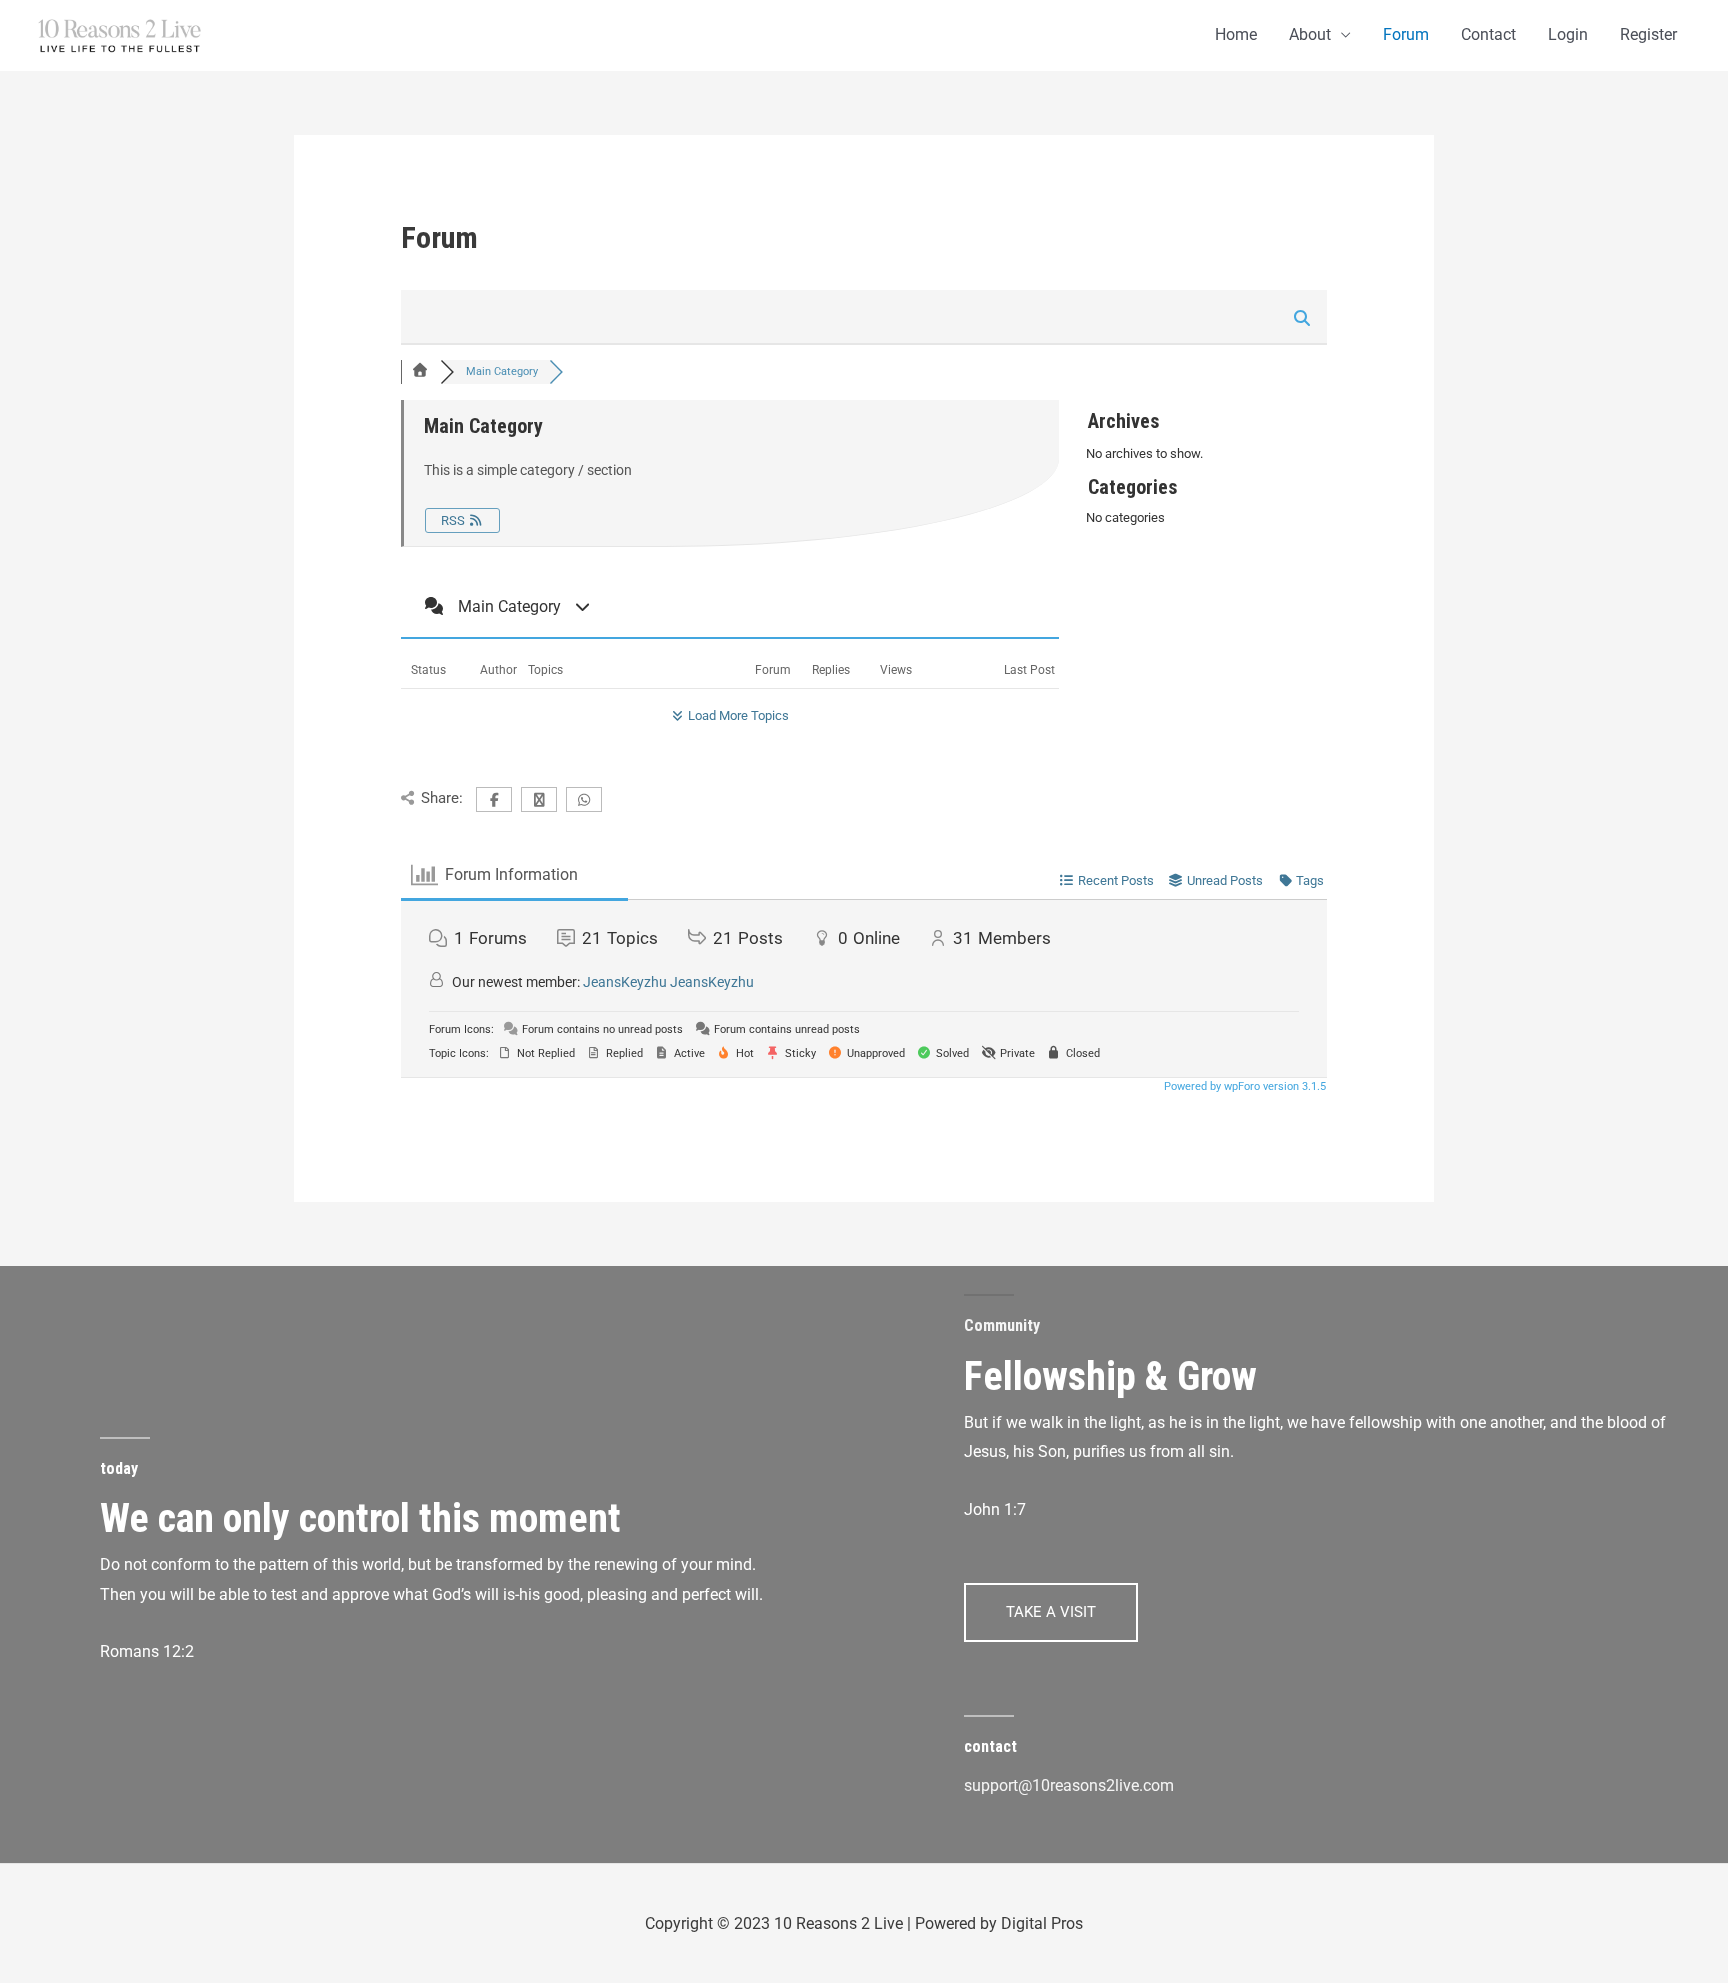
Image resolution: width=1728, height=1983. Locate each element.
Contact (1488, 34)
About (1310, 34)
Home (1236, 34)
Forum (1406, 34)
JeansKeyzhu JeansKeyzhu (668, 982)
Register (1648, 34)
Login (1568, 34)
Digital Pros (1042, 1923)
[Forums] (421, 371)
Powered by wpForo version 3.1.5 (1243, 1086)
